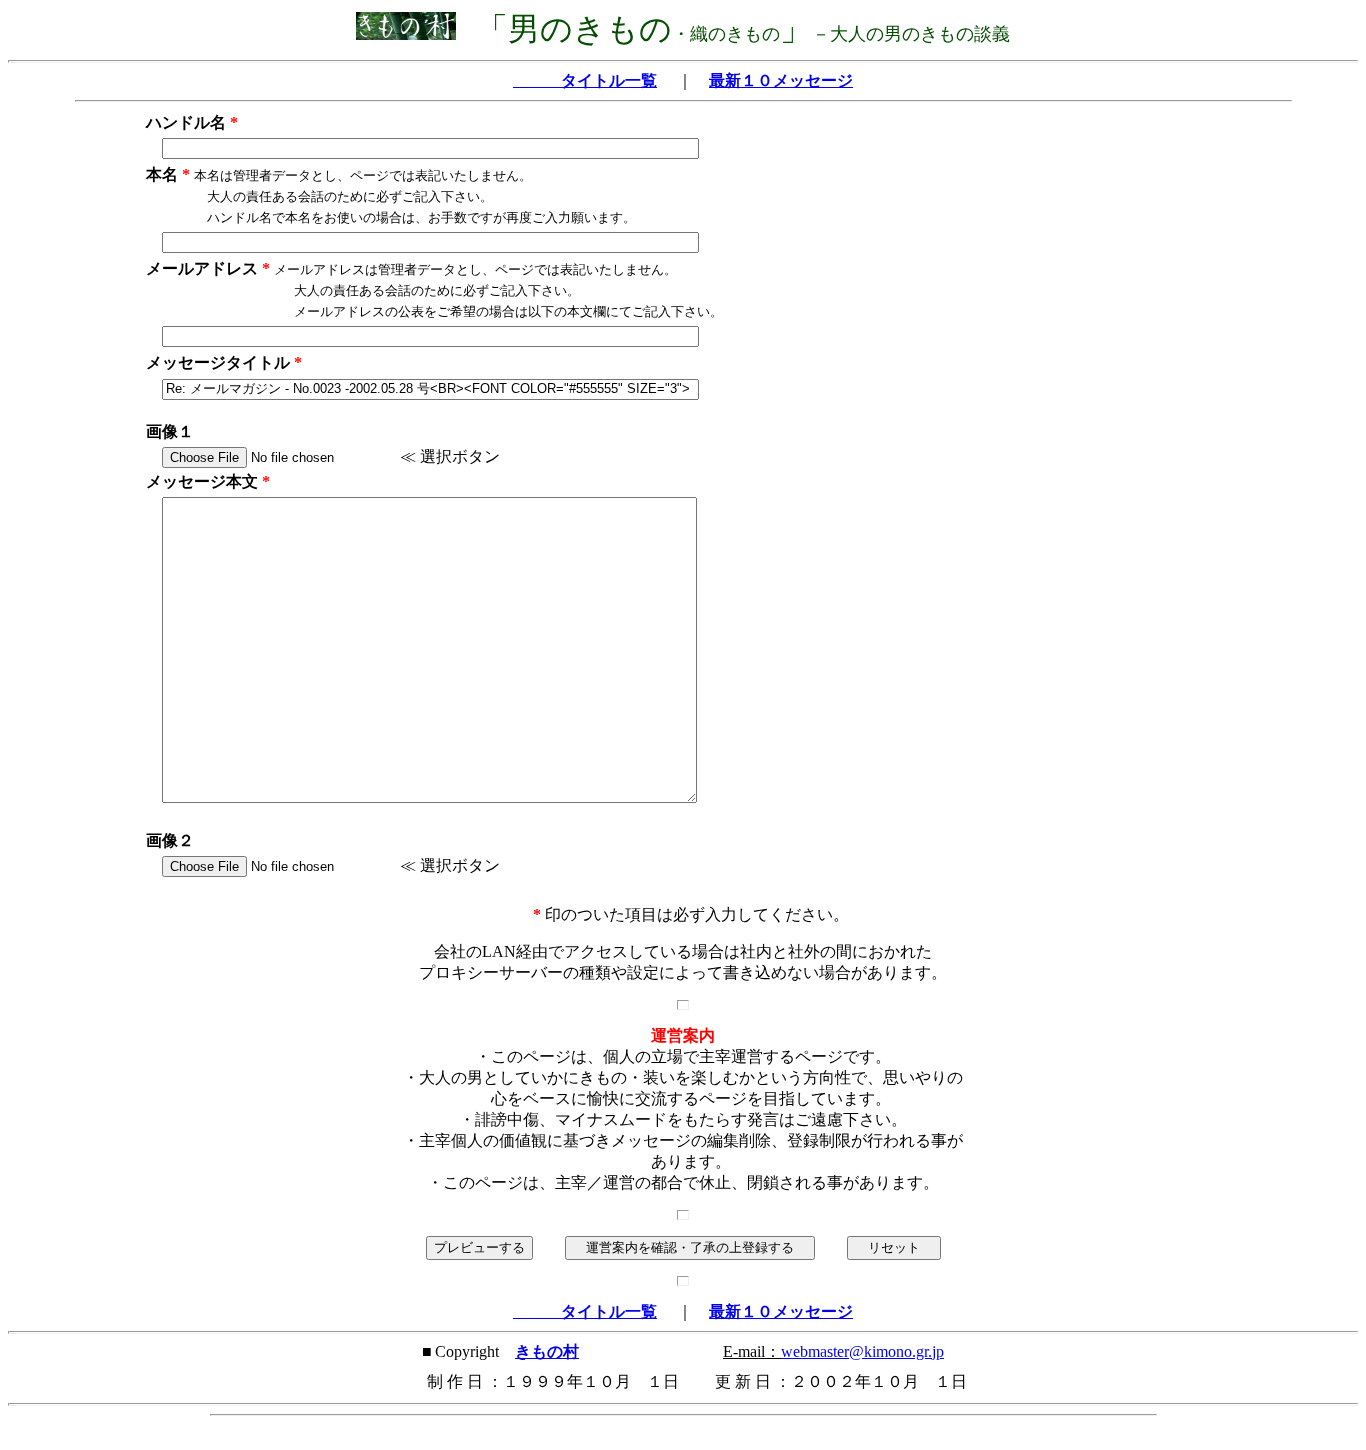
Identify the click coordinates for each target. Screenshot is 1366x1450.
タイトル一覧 (585, 80)
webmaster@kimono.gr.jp (862, 1351)
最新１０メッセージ (781, 80)
